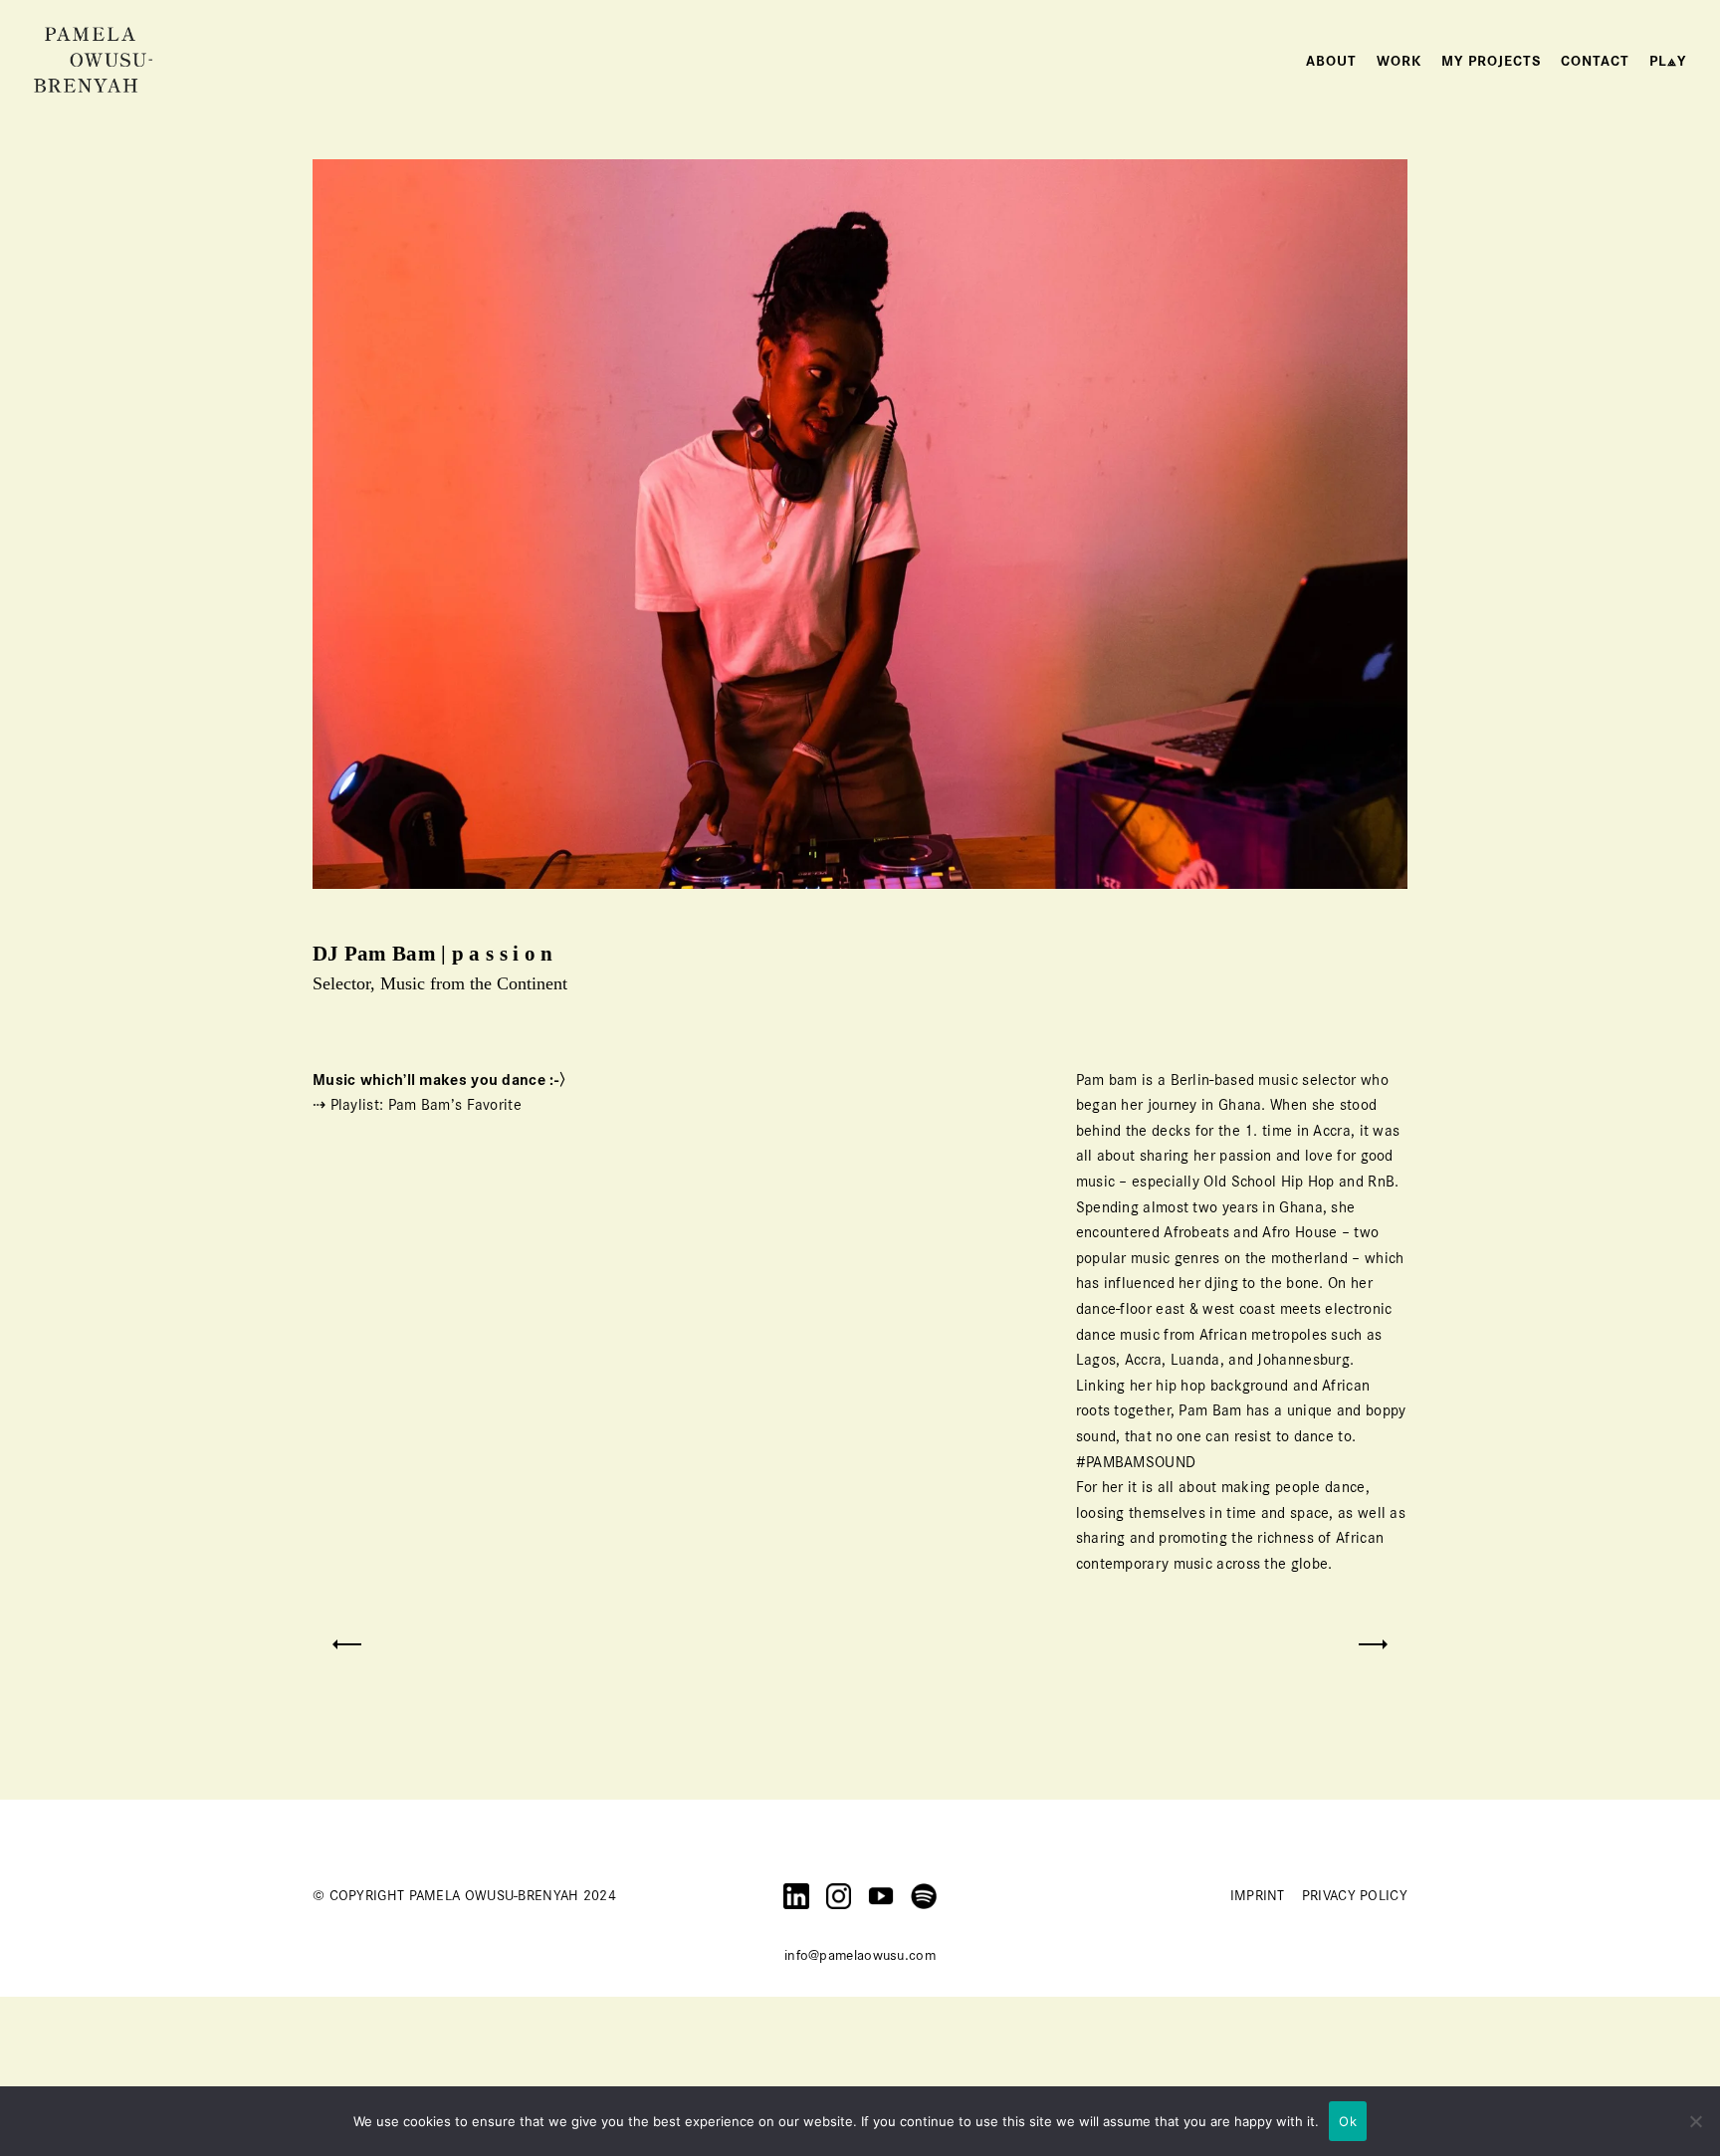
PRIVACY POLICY (1355, 1895)
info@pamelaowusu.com (860, 1955)
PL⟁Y (1668, 61)
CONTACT (1595, 61)
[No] (1695, 2121)
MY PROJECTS (1491, 61)
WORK (1399, 61)
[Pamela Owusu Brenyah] (94, 59)
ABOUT (1331, 61)
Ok (1348, 2121)
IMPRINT (1258, 1895)
